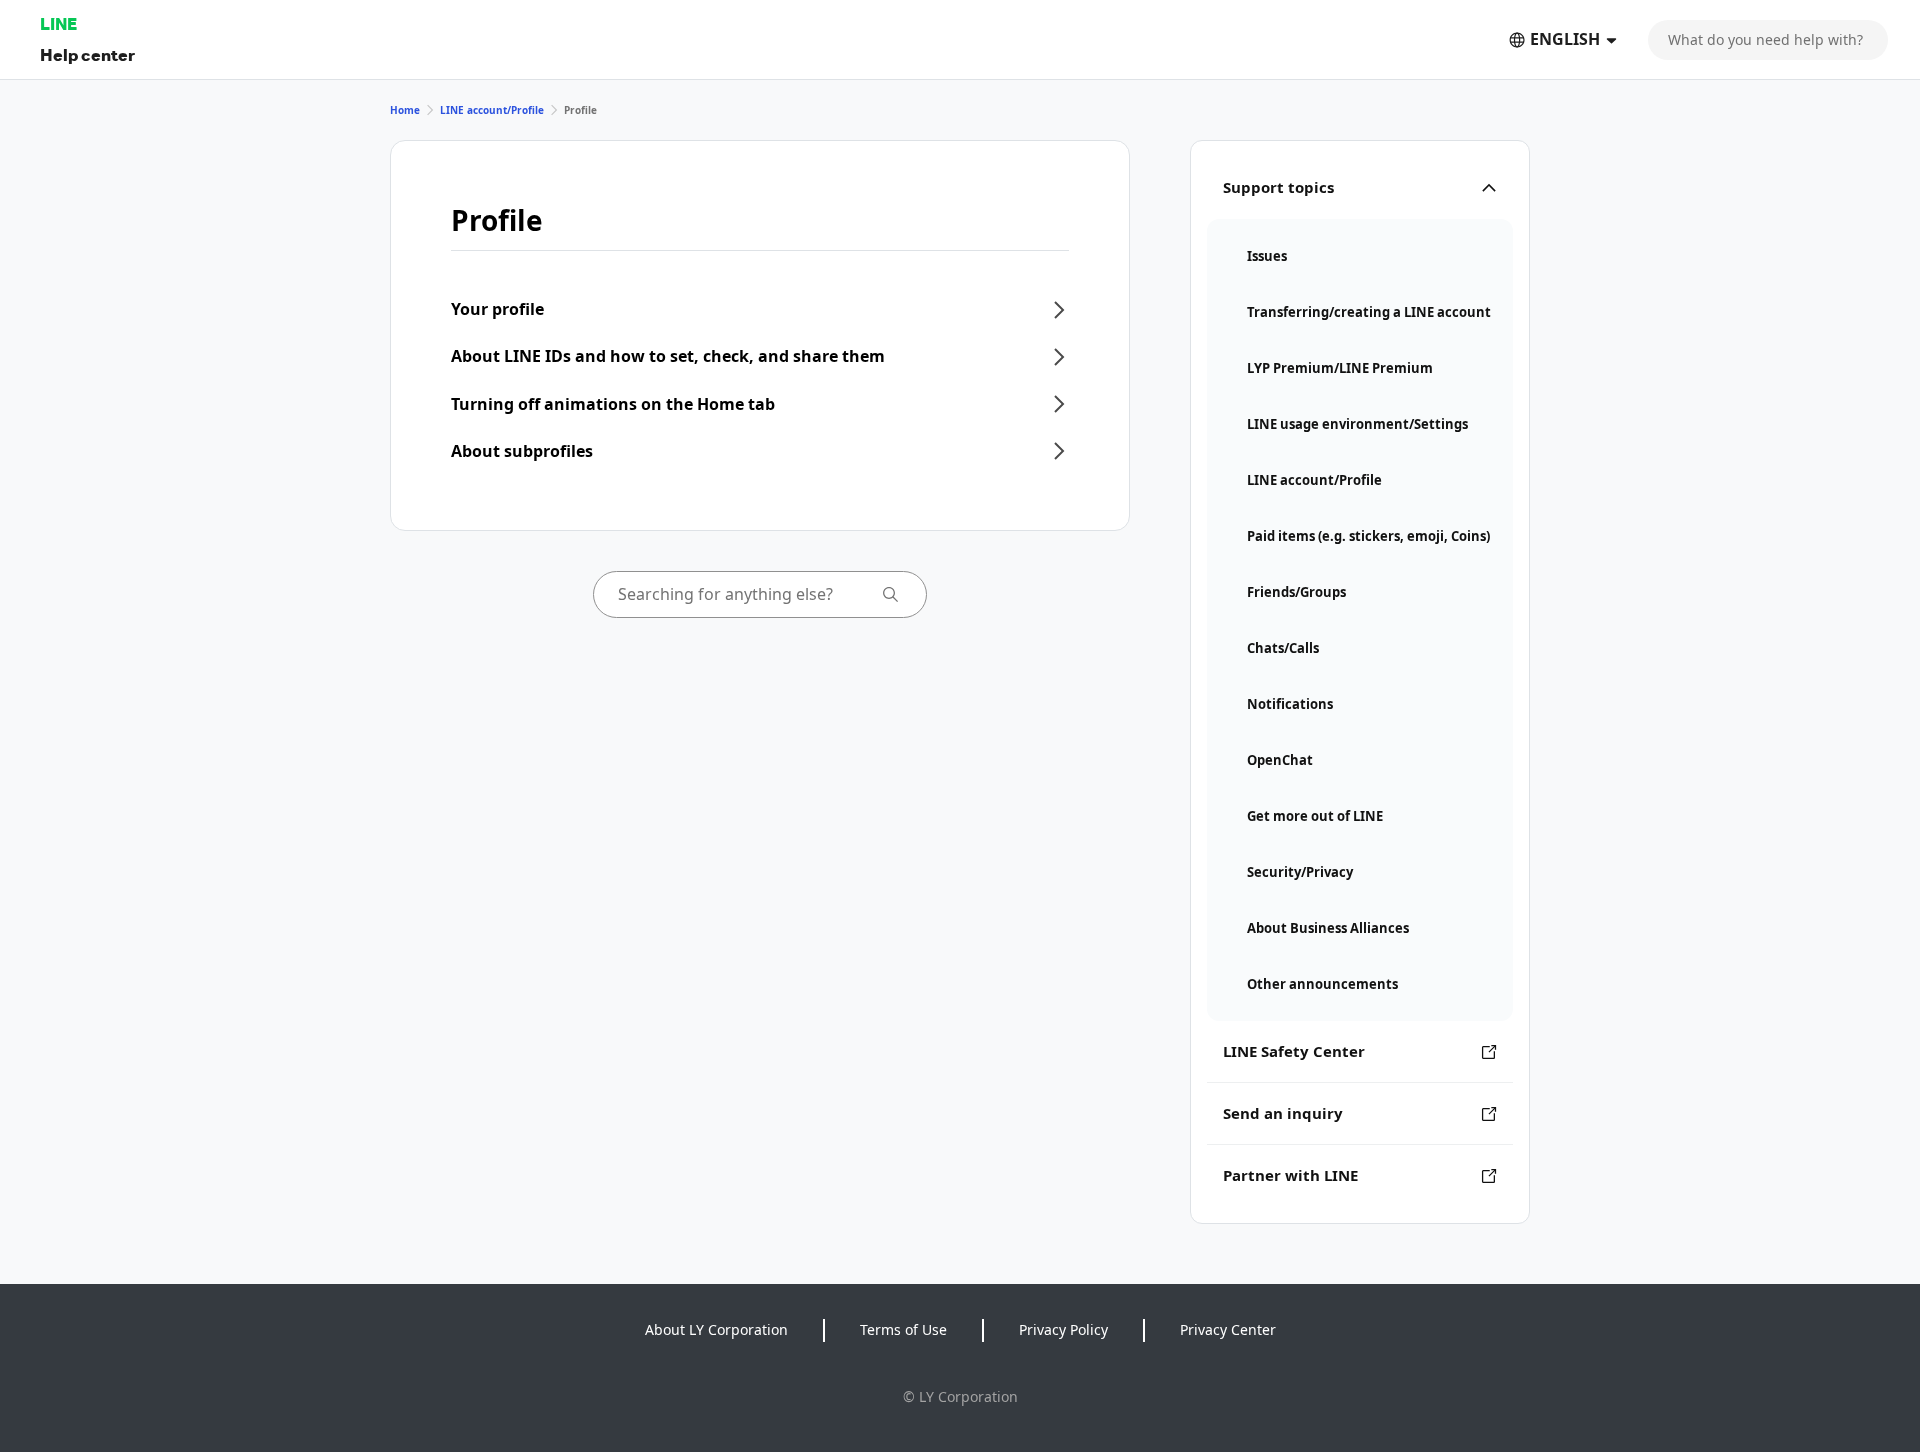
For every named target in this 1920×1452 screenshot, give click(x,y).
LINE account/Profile (492, 110)
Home (405, 110)
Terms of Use (903, 1329)
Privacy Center (1228, 1329)
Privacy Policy (1063, 1329)
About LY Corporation (716, 1329)
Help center (87, 54)
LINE (58, 23)
